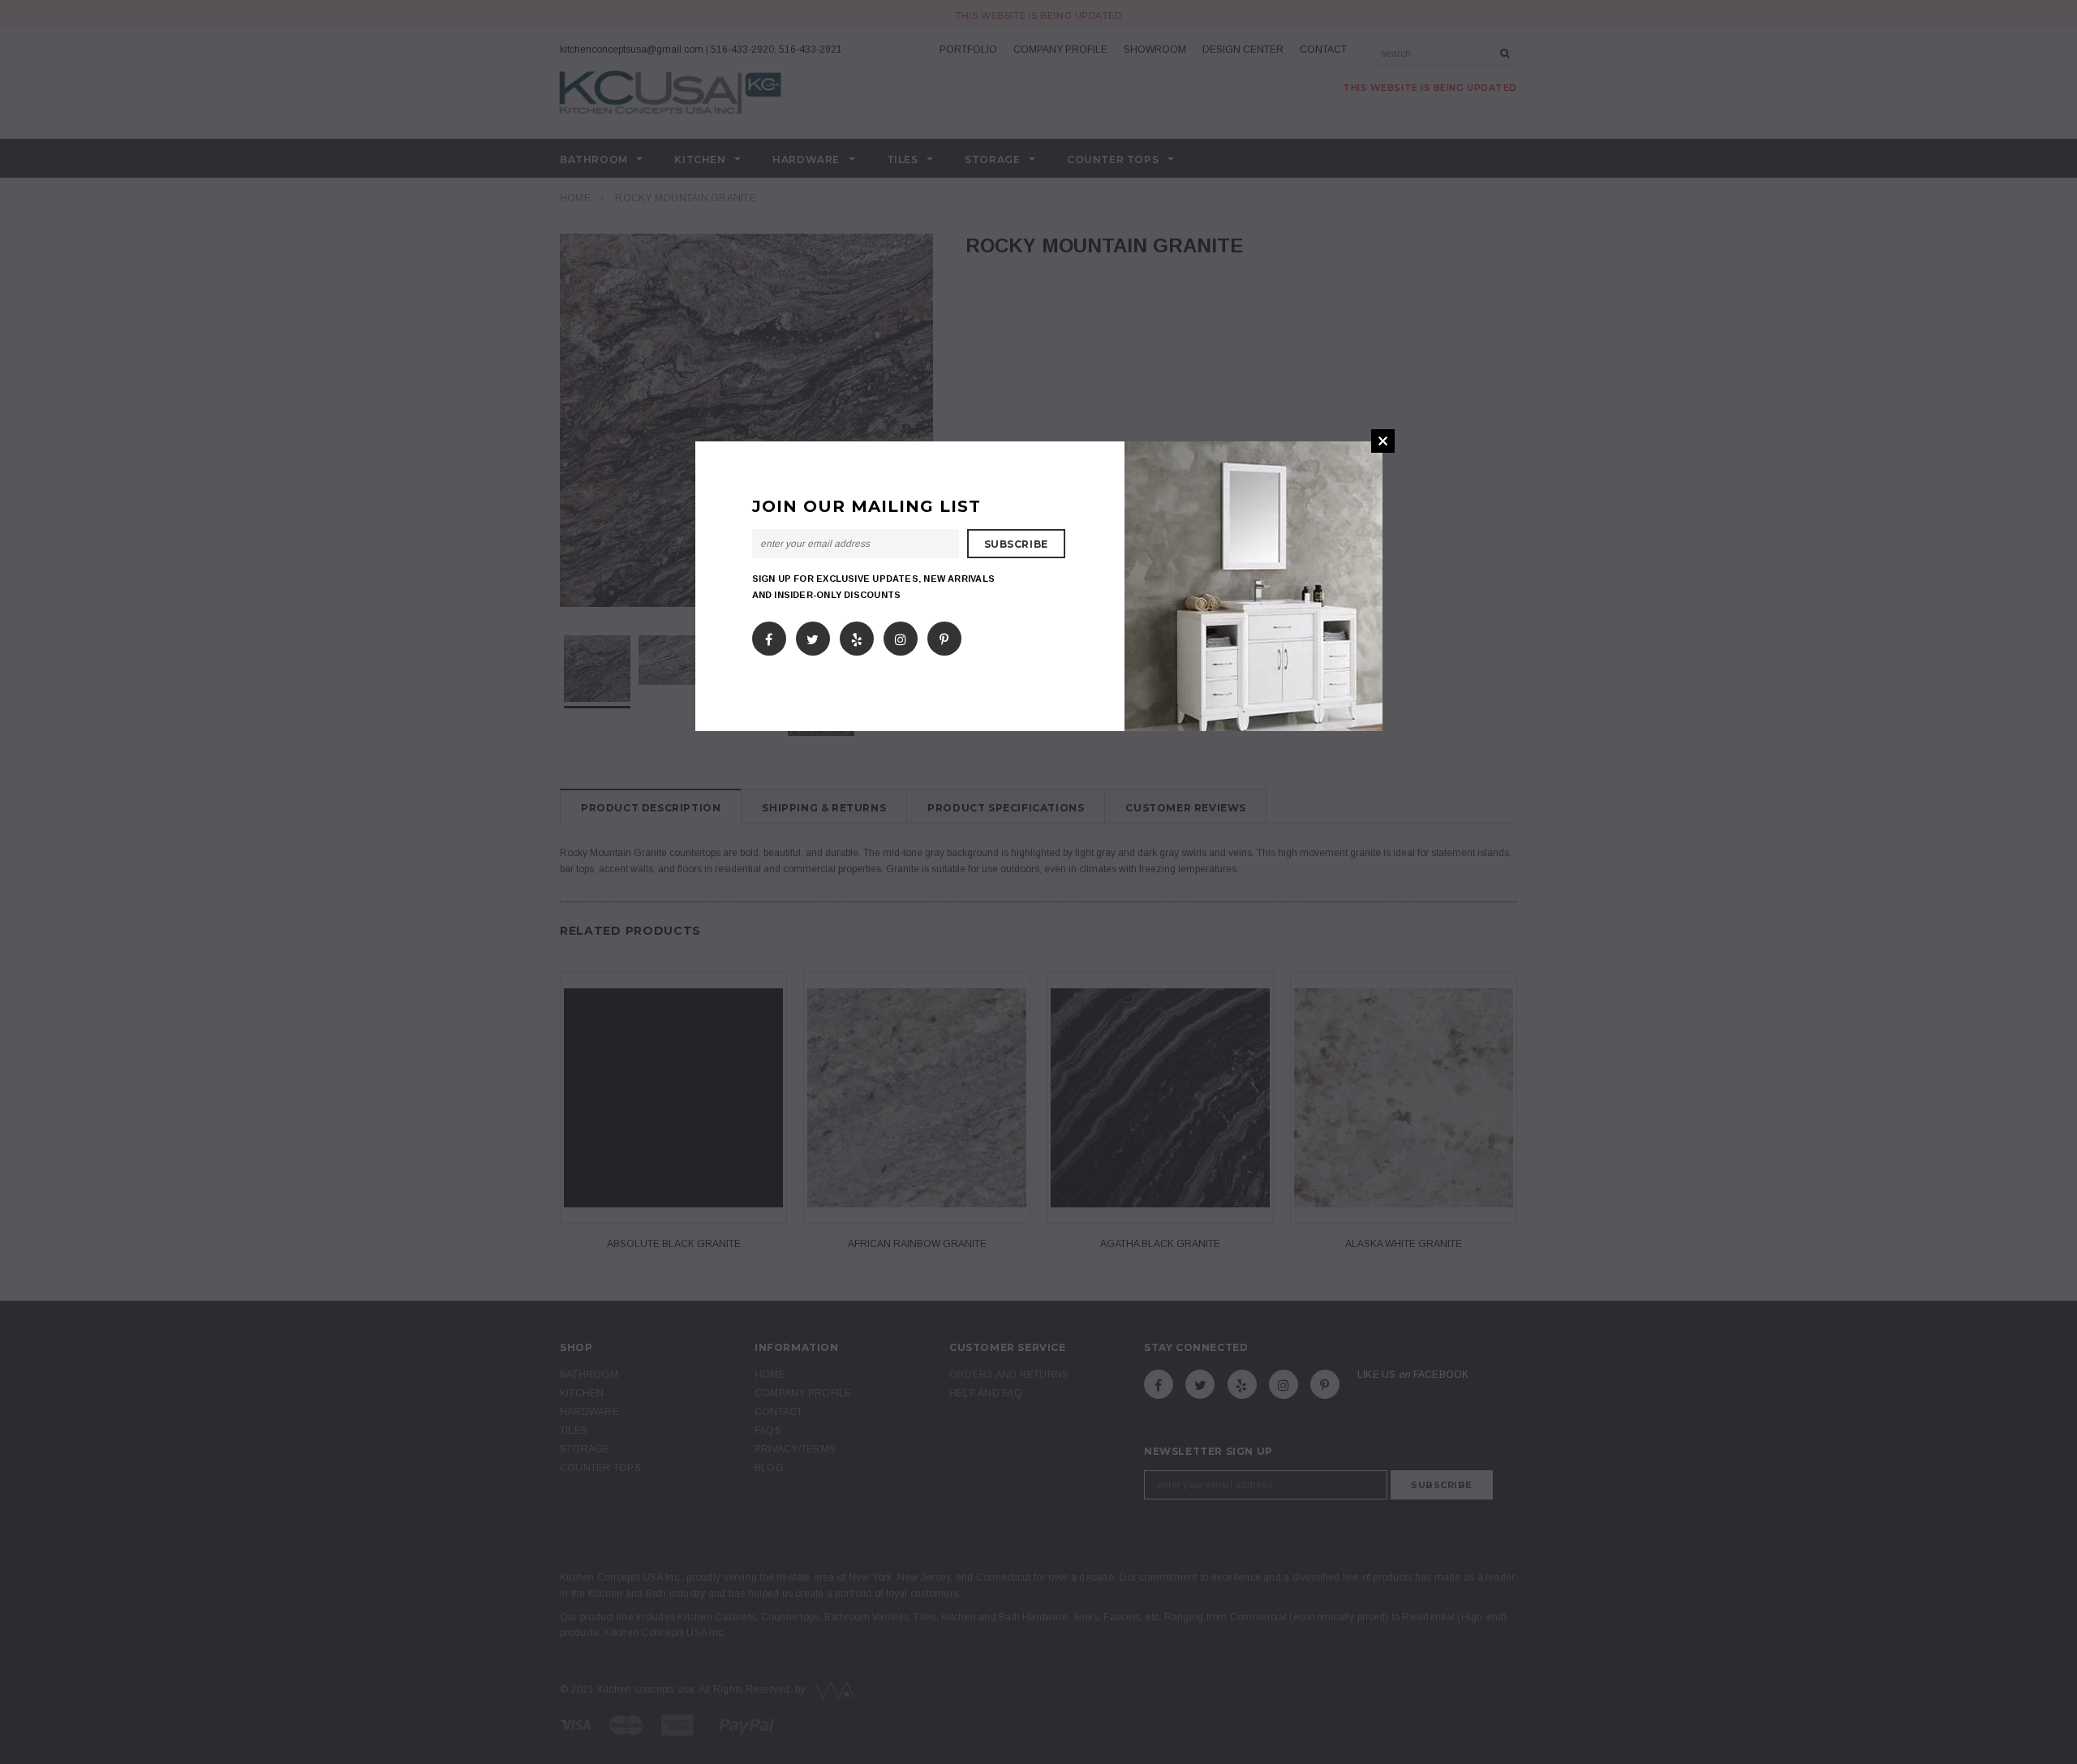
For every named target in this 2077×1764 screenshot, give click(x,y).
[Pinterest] (944, 635)
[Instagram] (901, 635)
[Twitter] (813, 635)
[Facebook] (769, 635)
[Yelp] (857, 635)
